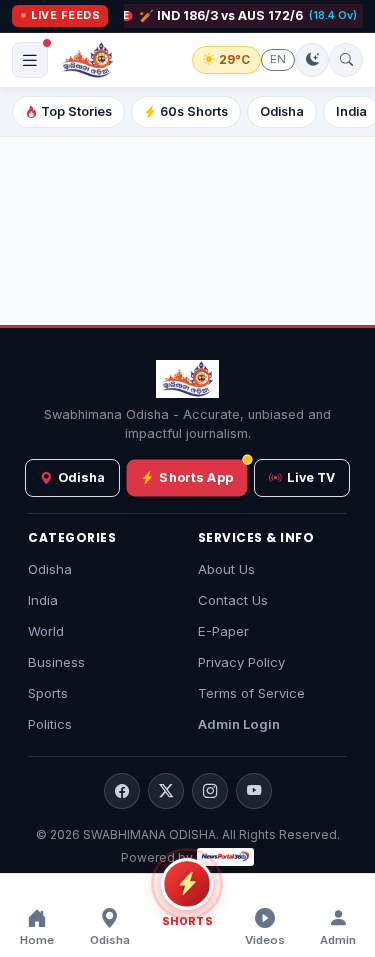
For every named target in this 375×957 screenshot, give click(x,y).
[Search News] (346, 60)
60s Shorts (194, 111)
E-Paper (223, 631)
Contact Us (233, 600)
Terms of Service (251, 693)
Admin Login (239, 724)
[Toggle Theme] (312, 60)
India (43, 600)
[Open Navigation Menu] (30, 60)
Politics (50, 724)
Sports (48, 693)
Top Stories (76, 111)
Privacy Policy (241, 662)
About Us (226, 569)
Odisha (282, 111)
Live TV (311, 477)
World (46, 631)
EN (278, 59)
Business (56, 662)
